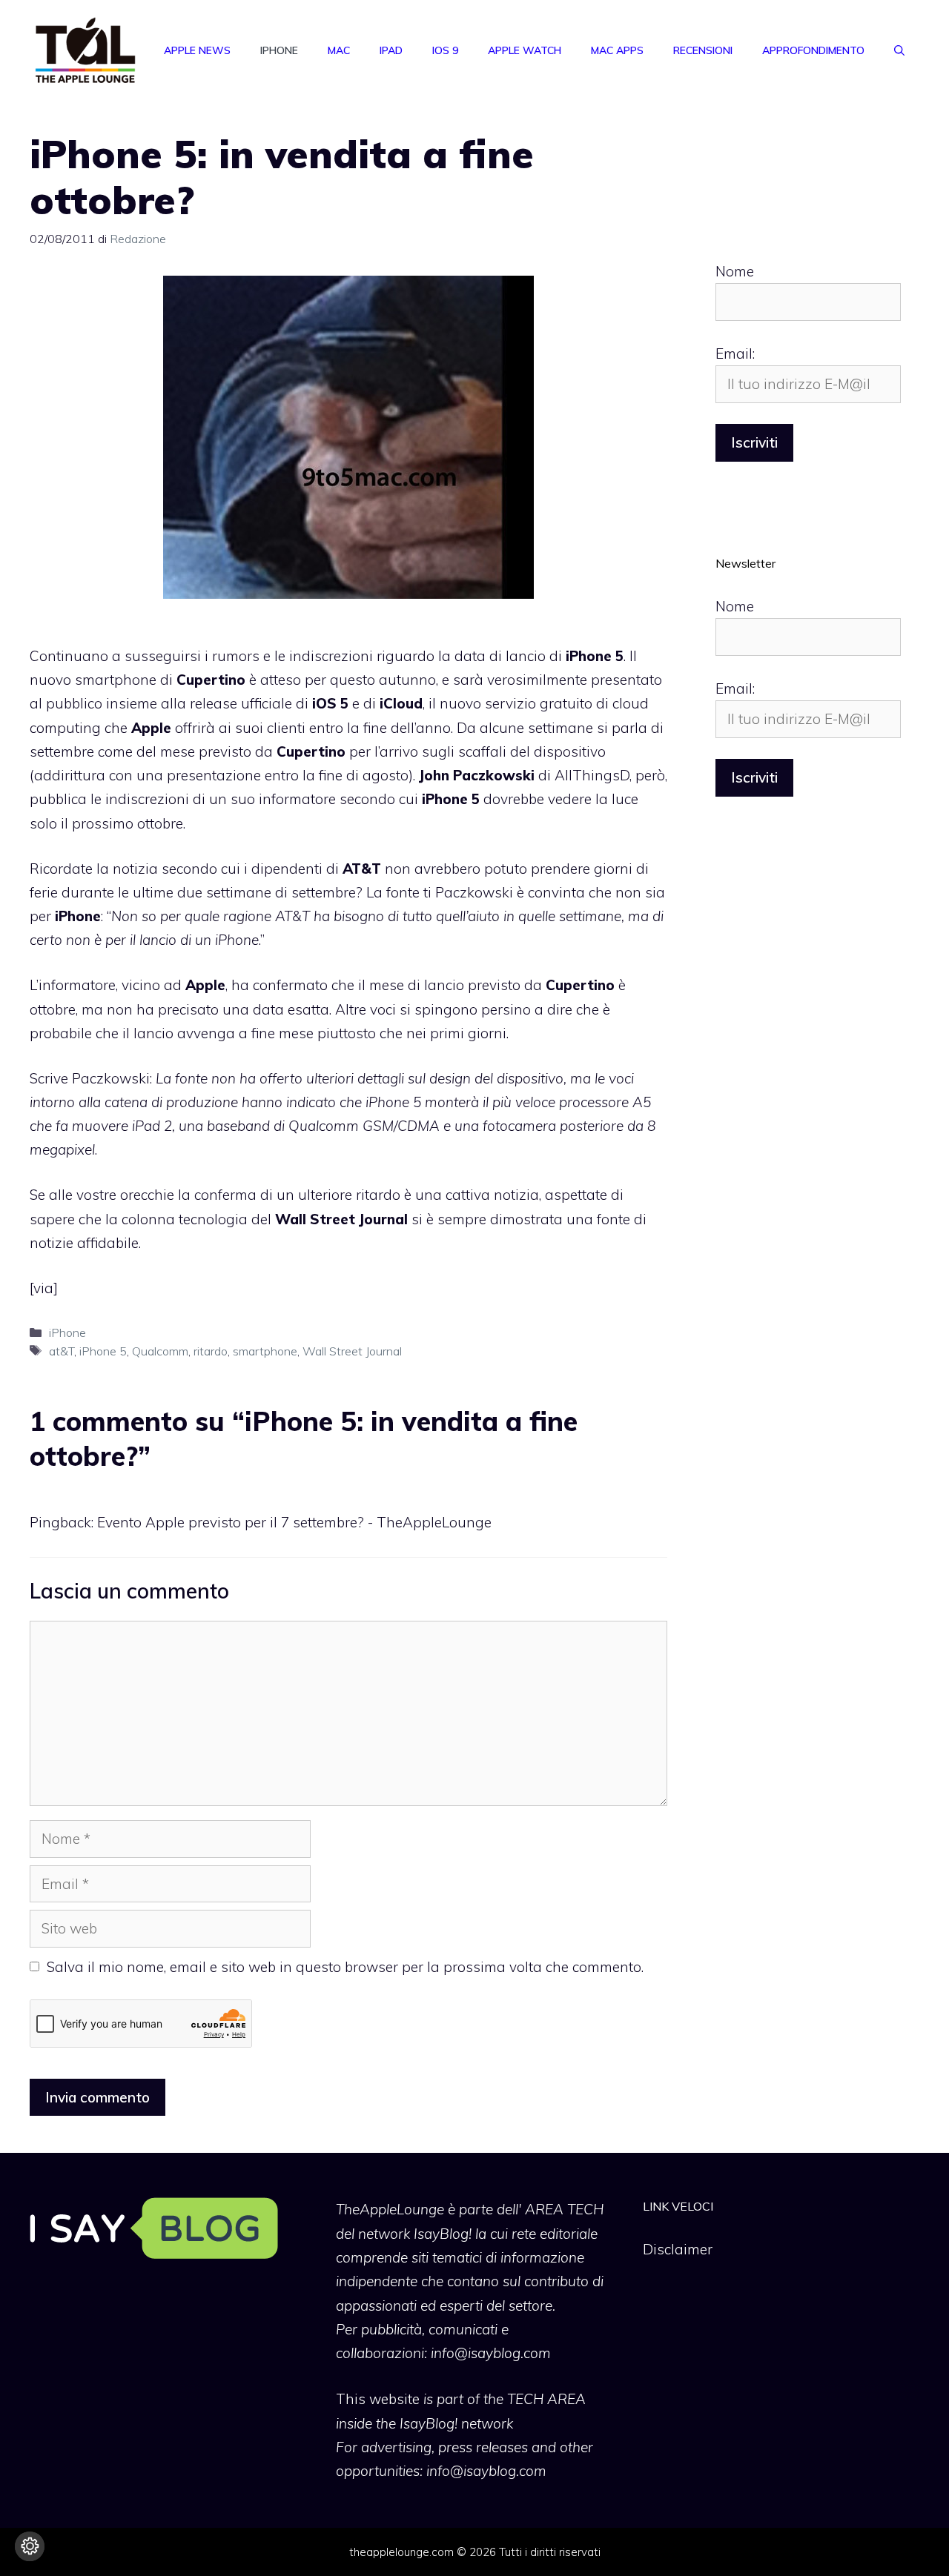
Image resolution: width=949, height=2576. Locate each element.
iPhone (279, 50)
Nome (735, 271)
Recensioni (703, 50)
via (43, 1288)
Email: (735, 353)
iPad (391, 50)
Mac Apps (617, 50)
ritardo (211, 1351)
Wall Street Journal (352, 1351)
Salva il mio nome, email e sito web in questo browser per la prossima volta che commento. (345, 1967)
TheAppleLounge (390, 2209)
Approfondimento (813, 50)
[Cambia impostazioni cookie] (30, 2546)
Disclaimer (678, 2249)
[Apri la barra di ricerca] (899, 50)
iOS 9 (445, 50)
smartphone (265, 1351)
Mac (339, 50)
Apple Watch (525, 50)
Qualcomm (160, 1351)
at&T (62, 1351)
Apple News (197, 50)
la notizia (127, 869)
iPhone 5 (103, 1351)
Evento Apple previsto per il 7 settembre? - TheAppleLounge (294, 1522)
